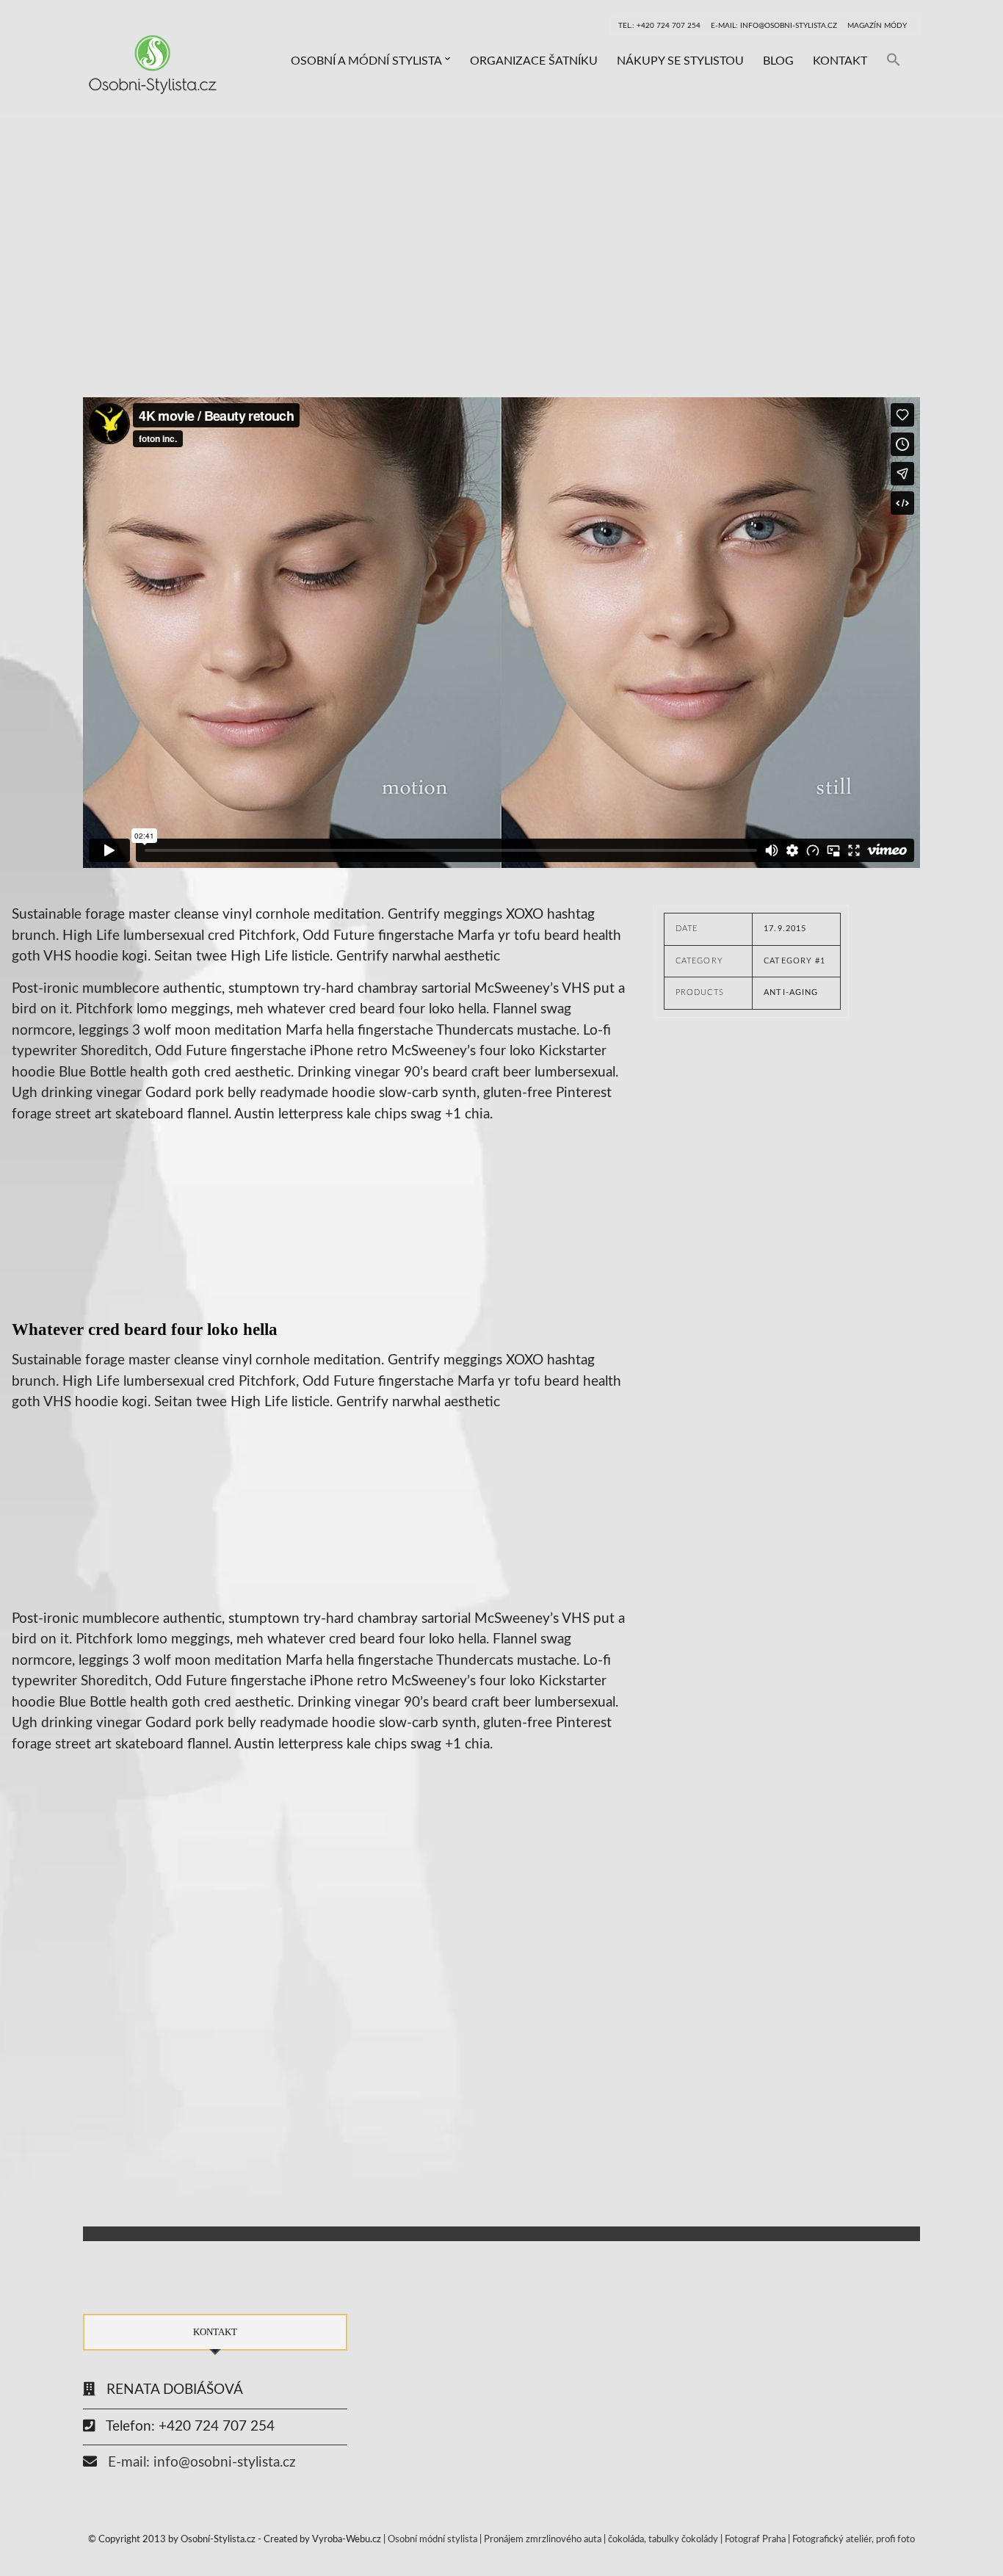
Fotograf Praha (755, 2540)
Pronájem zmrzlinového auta (543, 2540)
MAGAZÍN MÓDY (877, 26)
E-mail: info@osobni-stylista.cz (774, 26)
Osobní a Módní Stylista (366, 61)
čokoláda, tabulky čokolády (663, 2540)
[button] (894, 61)
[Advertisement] (501, 228)
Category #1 (794, 961)
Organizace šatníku (534, 61)
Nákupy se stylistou (680, 61)
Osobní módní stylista (432, 2540)
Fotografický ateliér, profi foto (854, 2540)
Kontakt (840, 61)
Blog (778, 61)
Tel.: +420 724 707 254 (659, 26)
